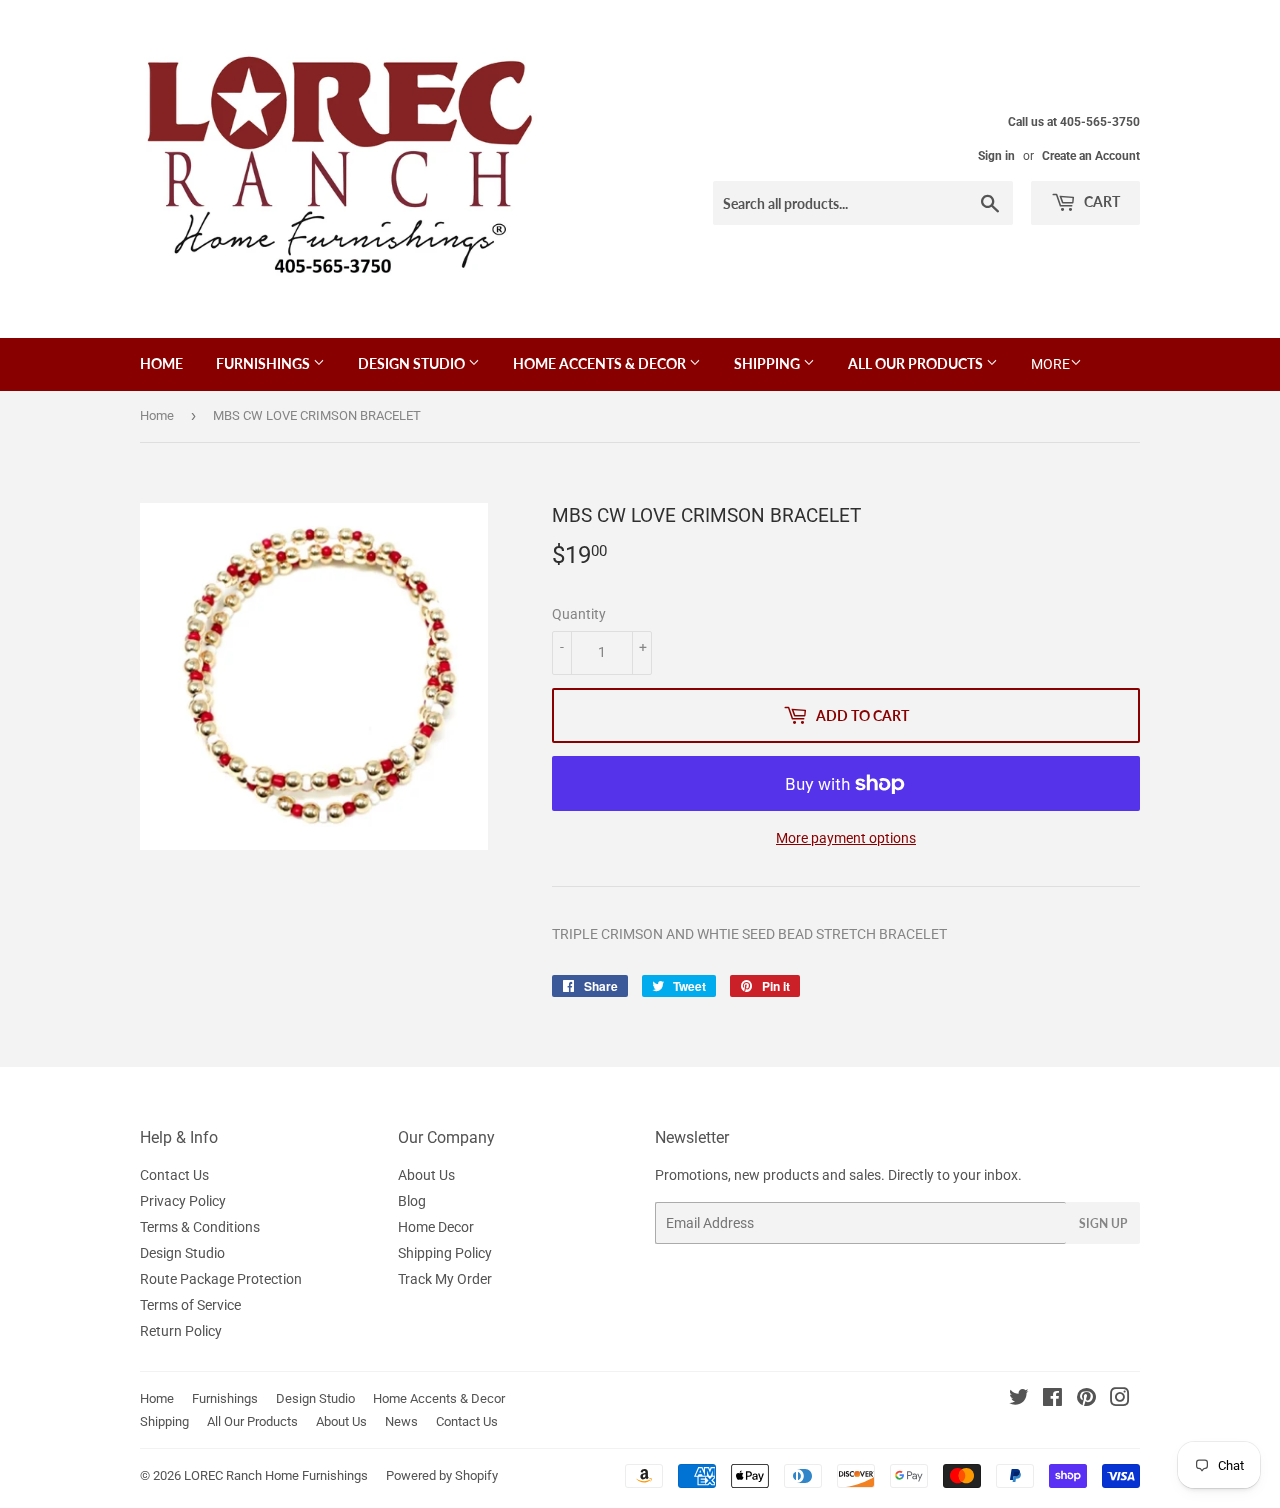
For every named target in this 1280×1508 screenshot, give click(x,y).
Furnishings (264, 363)
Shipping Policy (445, 1253)
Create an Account (1091, 156)
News (401, 1421)
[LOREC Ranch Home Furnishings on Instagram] (1120, 1400)
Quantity (579, 614)
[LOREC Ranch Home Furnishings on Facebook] (1052, 1400)
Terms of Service (190, 1305)
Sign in (996, 156)
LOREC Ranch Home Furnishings (276, 1475)
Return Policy (181, 1331)
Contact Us (174, 1175)
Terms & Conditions (200, 1227)
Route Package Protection (221, 1279)
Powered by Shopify (442, 1475)
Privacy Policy (183, 1201)
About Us (426, 1175)
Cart (1100, 201)
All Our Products (917, 363)
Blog (412, 1201)
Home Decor (436, 1227)
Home (161, 363)
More (1050, 364)
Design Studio (413, 363)
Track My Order (445, 1279)
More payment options (846, 838)
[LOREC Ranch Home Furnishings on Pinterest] (1086, 1400)
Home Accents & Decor (601, 363)
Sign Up (1103, 1223)
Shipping (768, 363)
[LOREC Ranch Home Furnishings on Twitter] (1019, 1400)
